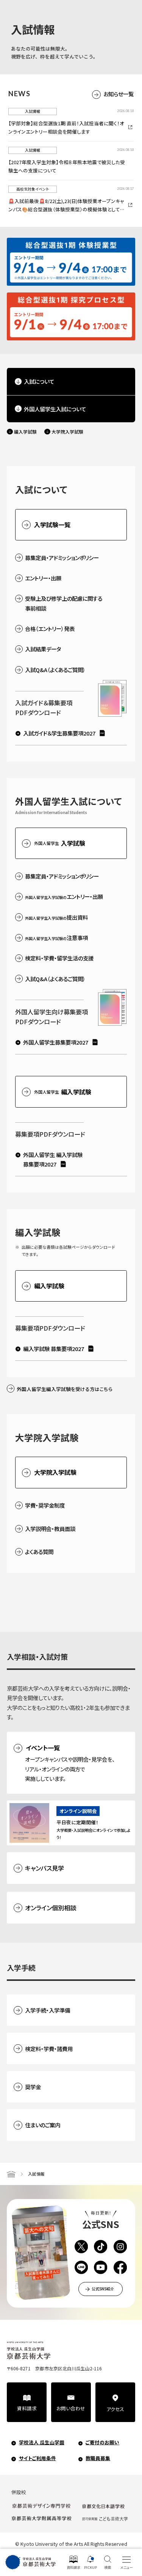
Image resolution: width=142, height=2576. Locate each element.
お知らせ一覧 (119, 94)
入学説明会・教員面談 (50, 1529)
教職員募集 (98, 2458)
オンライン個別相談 (51, 1908)
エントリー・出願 (43, 578)
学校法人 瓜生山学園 (42, 2442)
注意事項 (56, 938)
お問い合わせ (71, 2408)
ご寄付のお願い (102, 2442)
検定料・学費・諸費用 (49, 2049)
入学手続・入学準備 (48, 2010)
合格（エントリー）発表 (50, 629)
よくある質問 (39, 1552)
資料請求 (27, 2408)
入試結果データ (43, 649)
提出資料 (56, 917)
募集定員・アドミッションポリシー (62, 558)
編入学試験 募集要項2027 (54, 1349)
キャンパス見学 (44, 1868)
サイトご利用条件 (37, 2458)
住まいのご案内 (43, 2125)
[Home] (11, 2174)
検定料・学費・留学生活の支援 (59, 958)
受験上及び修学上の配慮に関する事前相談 (64, 603)
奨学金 (33, 2087)
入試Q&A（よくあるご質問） (55, 670)
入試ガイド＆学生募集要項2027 (59, 733)
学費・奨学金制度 (45, 1505)
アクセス (115, 2409)
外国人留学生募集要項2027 (56, 1042)
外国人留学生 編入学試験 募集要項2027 (53, 1159)
